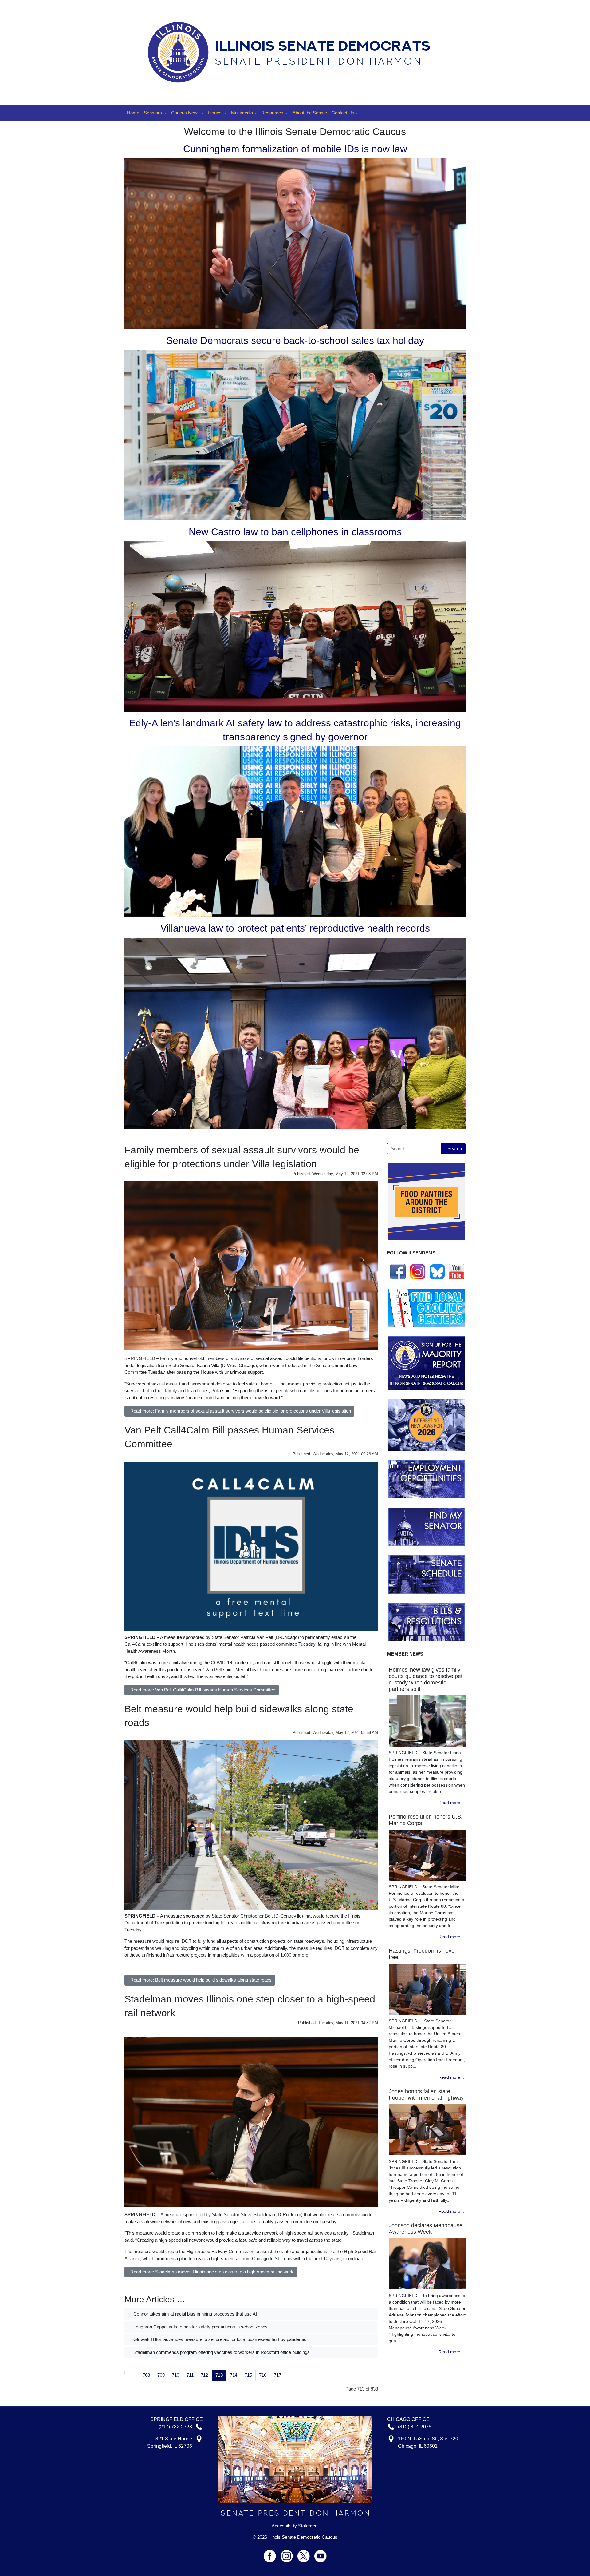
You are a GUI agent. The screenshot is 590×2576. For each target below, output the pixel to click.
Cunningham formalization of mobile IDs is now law (295, 149)
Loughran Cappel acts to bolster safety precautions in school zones (200, 2327)
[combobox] (414, 1149)
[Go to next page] (288, 2373)
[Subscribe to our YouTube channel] (457, 1271)
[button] (155, 113)
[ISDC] (293, 52)
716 (263, 2375)
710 (175, 2375)
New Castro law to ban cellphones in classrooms (295, 532)
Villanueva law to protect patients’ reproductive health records (295, 928)
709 (161, 2375)
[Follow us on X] (306, 2553)
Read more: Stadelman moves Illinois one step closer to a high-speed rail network (212, 2272)
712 (204, 2375)
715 (248, 2375)
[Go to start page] (128, 2373)
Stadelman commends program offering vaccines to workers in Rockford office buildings (221, 2352)
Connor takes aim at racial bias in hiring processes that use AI (195, 2314)
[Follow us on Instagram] (418, 1271)
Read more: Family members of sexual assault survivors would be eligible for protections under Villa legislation (241, 1411)
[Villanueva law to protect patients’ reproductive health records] (295, 1033)
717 (277, 2375)
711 (190, 2375)
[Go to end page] (296, 2373)
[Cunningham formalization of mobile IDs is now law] (295, 243)
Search (455, 1149)
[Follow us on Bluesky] (437, 1271)
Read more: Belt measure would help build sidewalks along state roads (201, 1980)
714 (234, 2375)
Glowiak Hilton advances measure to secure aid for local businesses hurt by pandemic (219, 2339)
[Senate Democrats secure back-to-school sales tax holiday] (295, 434)
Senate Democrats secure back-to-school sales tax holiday (295, 340)
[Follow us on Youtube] (321, 2553)
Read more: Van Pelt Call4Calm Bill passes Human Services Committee (203, 1690)
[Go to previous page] (136, 2373)
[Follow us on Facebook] (398, 1271)
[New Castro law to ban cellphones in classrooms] (295, 626)
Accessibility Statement (295, 2526)
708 (146, 2375)
